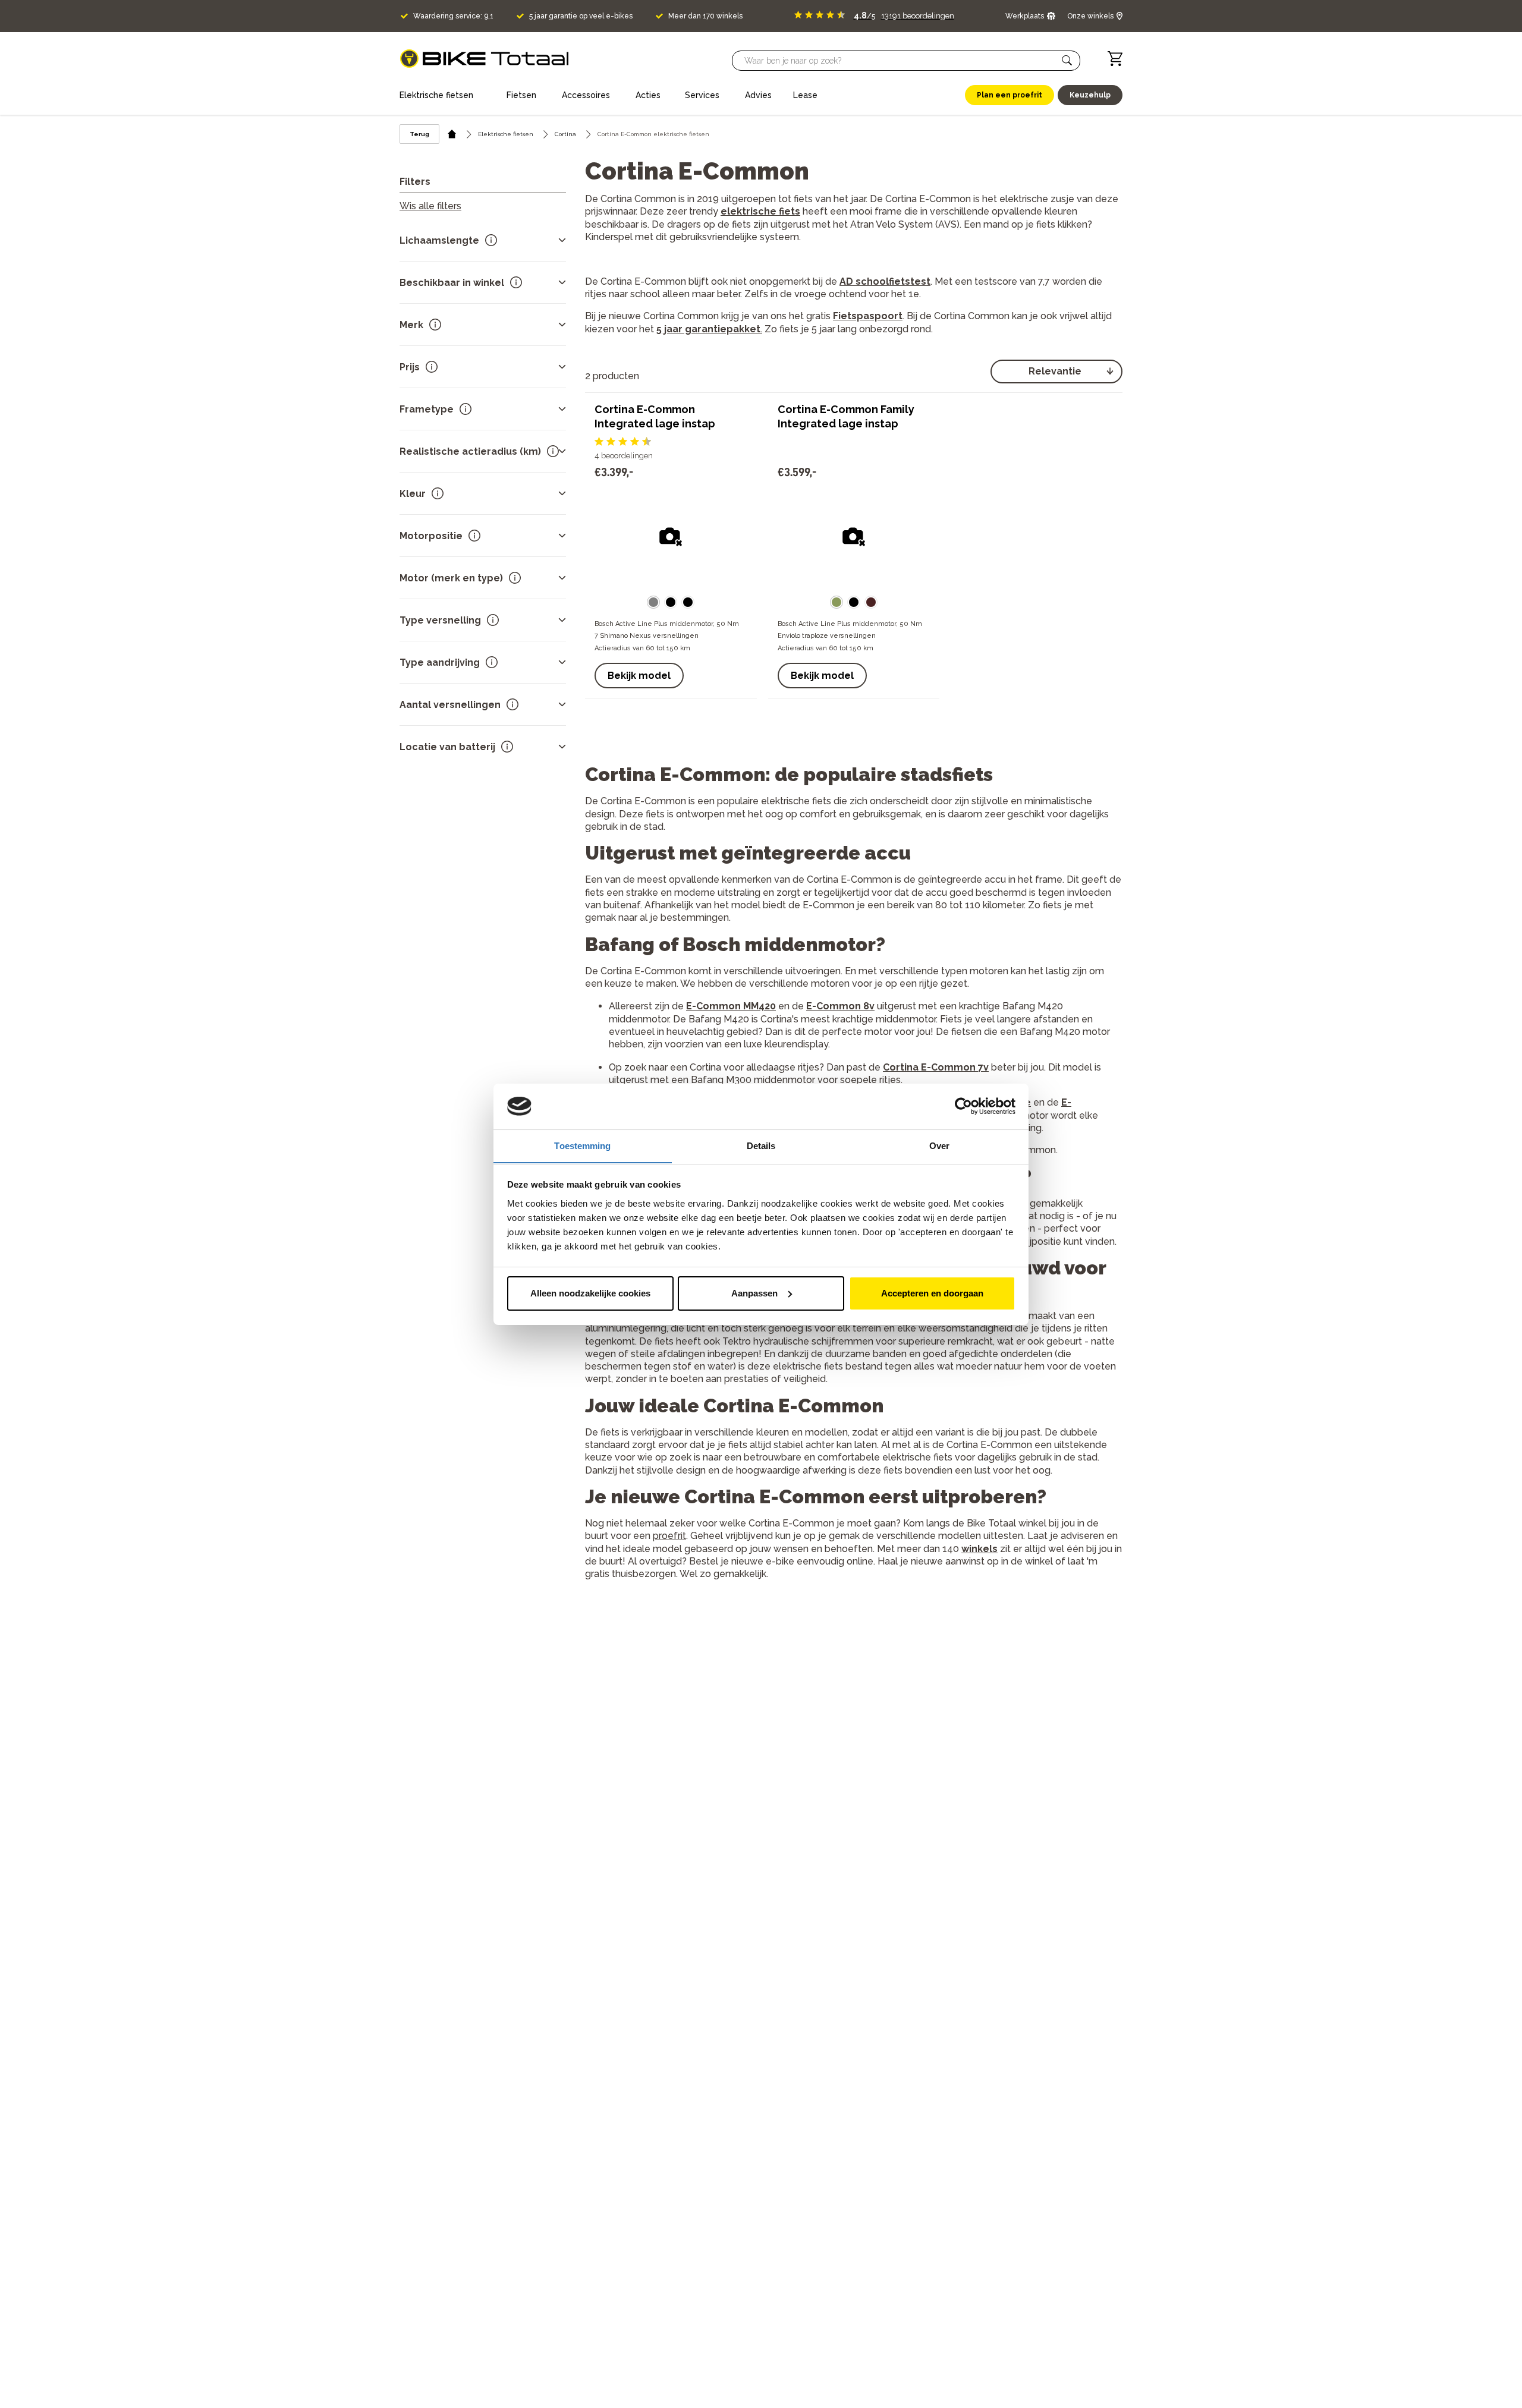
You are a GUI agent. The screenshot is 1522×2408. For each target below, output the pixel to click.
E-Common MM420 (731, 1006)
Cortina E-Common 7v (936, 1067)
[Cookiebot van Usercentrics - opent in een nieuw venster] (963, 1106)
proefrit (669, 1536)
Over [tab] (939, 1145)
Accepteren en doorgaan (932, 1293)
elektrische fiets (760, 211)
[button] (1067, 61)
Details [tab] (761, 1145)
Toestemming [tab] (582, 1145)
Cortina (565, 134)
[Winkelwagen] (1115, 59)
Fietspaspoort (868, 316)
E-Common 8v (840, 1006)
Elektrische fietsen (506, 134)
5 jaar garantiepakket (708, 329)
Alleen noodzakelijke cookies (590, 1293)
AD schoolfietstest (885, 281)
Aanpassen (754, 1293)
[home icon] (452, 134)
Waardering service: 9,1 (453, 16)
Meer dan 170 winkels (705, 16)
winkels (979, 1549)
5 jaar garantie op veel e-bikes (581, 16)
